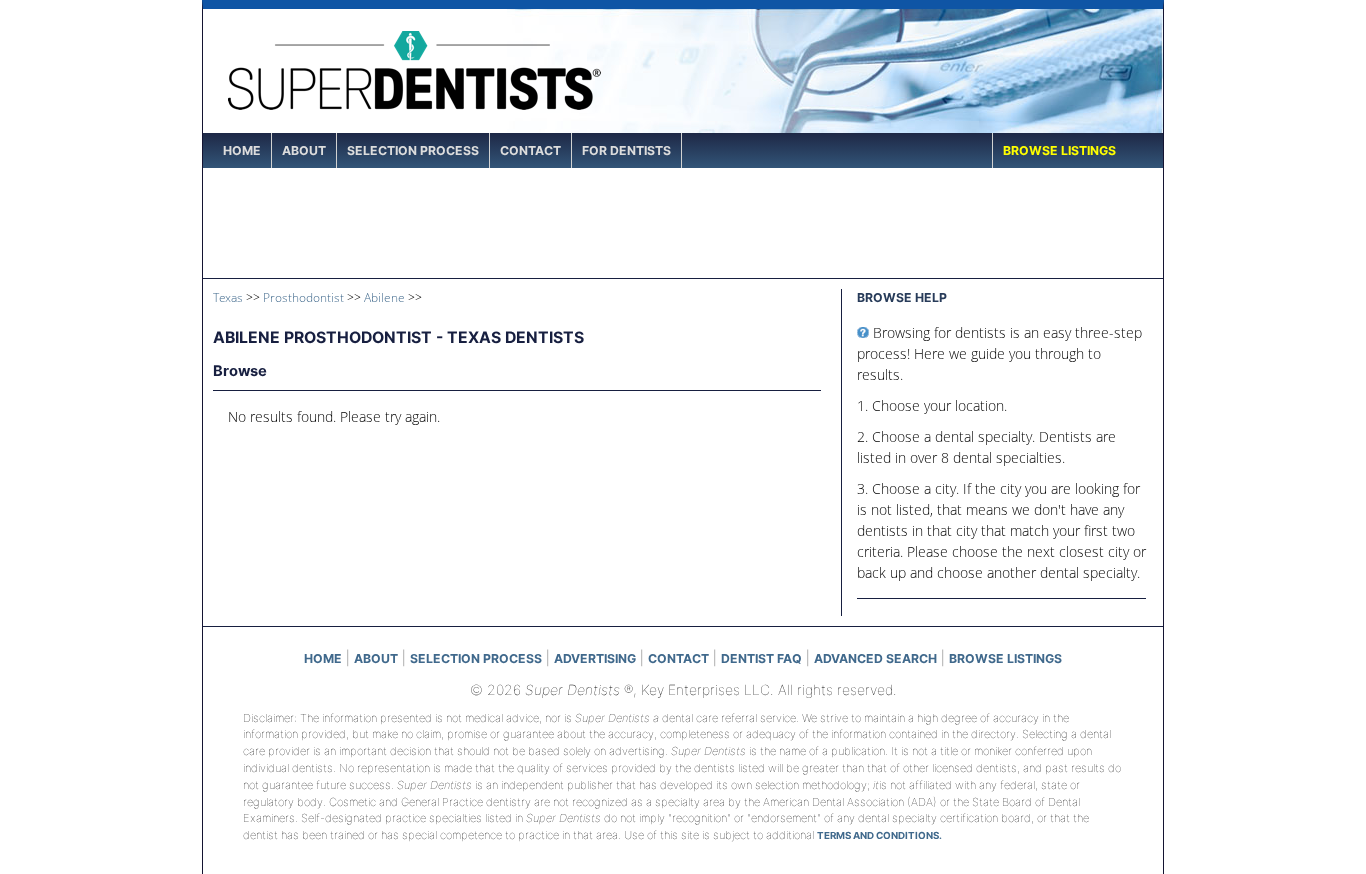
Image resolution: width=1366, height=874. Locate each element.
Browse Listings (1059, 150)
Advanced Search (875, 658)
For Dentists (626, 150)
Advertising (595, 658)
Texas (228, 297)
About (304, 150)
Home (242, 150)
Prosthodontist (303, 297)
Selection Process (413, 150)
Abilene (384, 297)
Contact (530, 150)
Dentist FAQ (761, 658)
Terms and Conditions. (879, 835)
